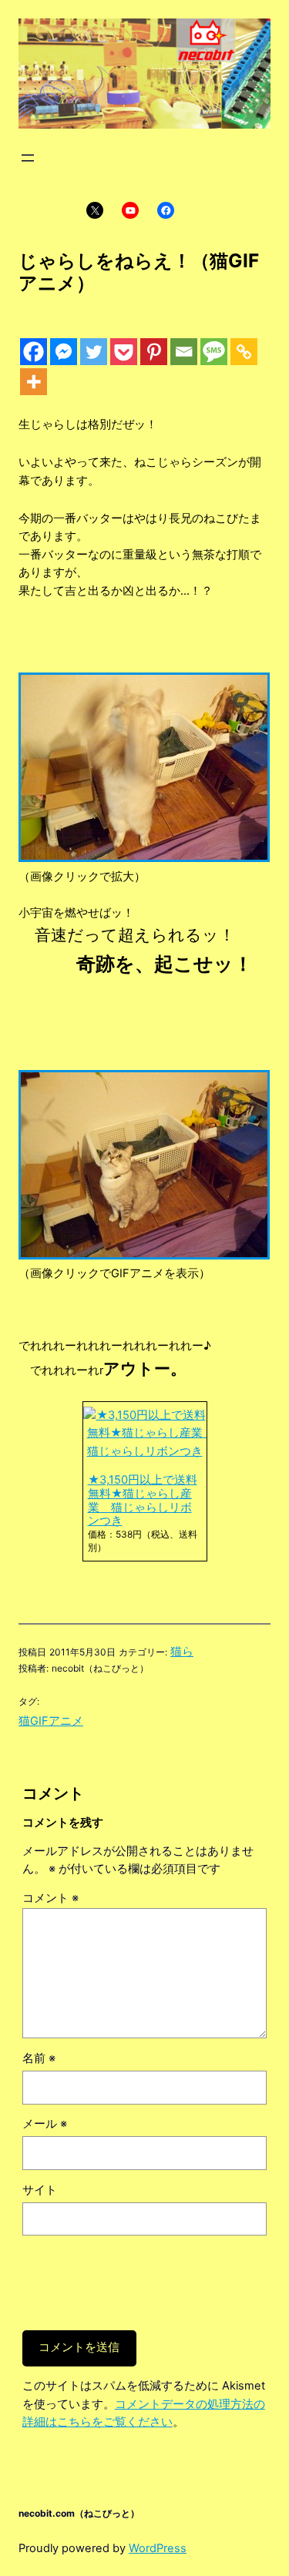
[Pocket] (124, 352)
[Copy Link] (244, 352)
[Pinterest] (154, 352)
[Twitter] (94, 352)
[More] (34, 382)
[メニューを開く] (28, 158)
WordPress (158, 2548)
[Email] (184, 352)
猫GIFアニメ (51, 1721)
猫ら (182, 1652)
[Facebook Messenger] (64, 352)
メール (45, 2124)
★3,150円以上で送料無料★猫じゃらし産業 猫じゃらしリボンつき (143, 1500)
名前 (39, 2058)
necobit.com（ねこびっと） (79, 2513)
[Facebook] (34, 352)
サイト (40, 2190)
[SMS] (214, 352)
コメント (50, 1898)
